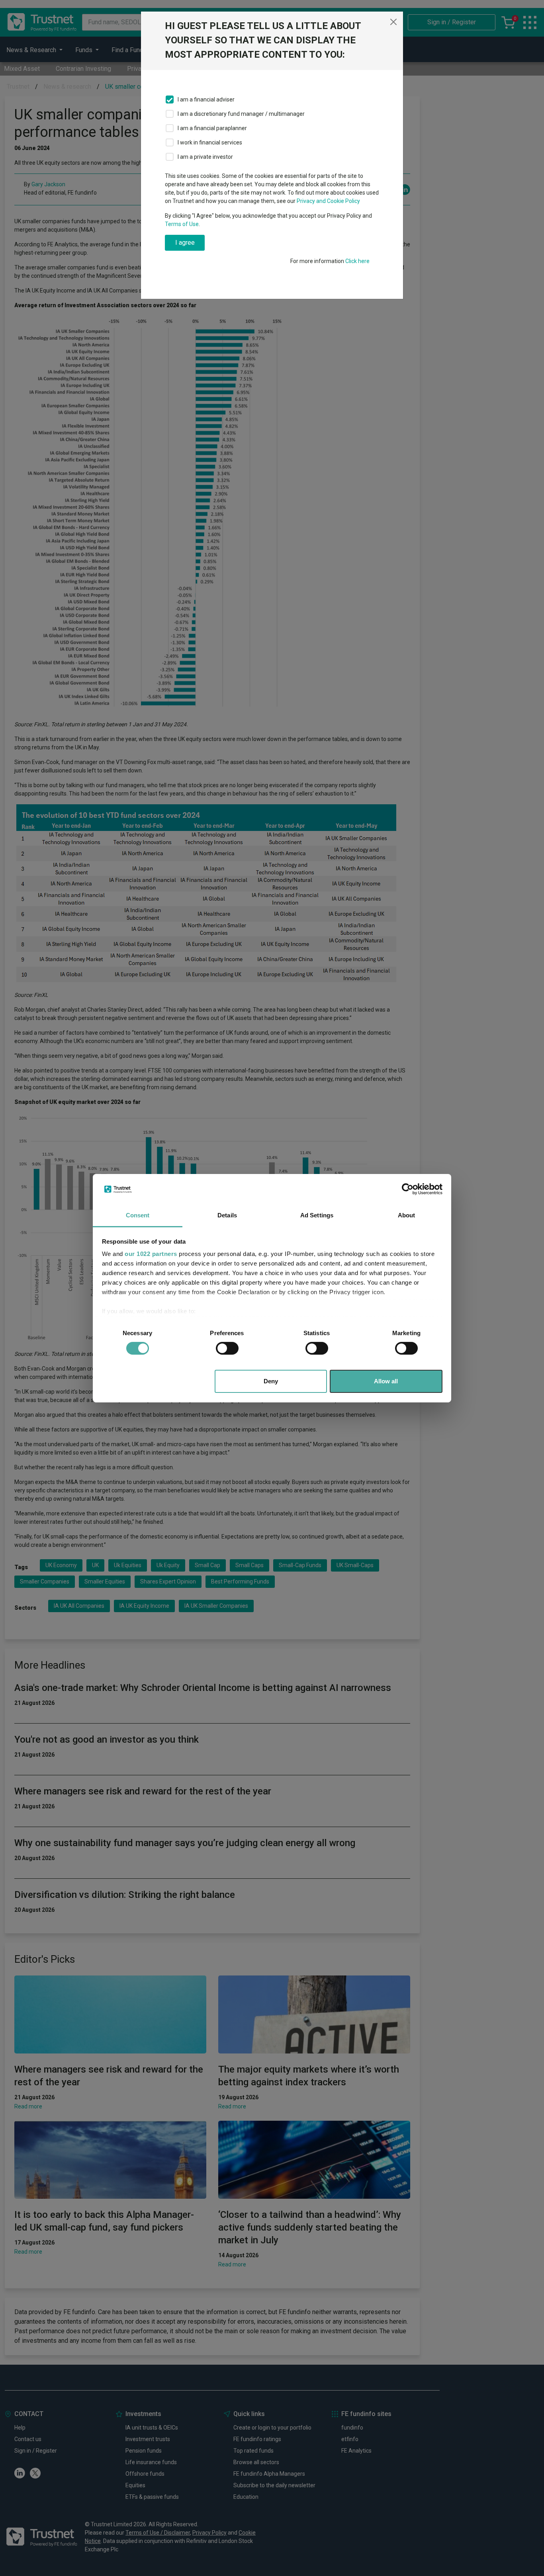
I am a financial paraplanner (212, 128)
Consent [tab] (138, 1215)
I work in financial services (210, 142)
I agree (185, 243)
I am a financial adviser (206, 99)
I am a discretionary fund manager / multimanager (241, 114)
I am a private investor (205, 157)
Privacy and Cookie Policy (328, 201)
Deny (271, 1381)
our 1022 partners (151, 1254)
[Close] (393, 22)
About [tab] (407, 1215)
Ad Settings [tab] (317, 1215)
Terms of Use (182, 224)
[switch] (227, 1348)
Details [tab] (227, 1215)
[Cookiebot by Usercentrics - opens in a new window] (408, 1189)
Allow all (386, 1381)
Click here (357, 261)
